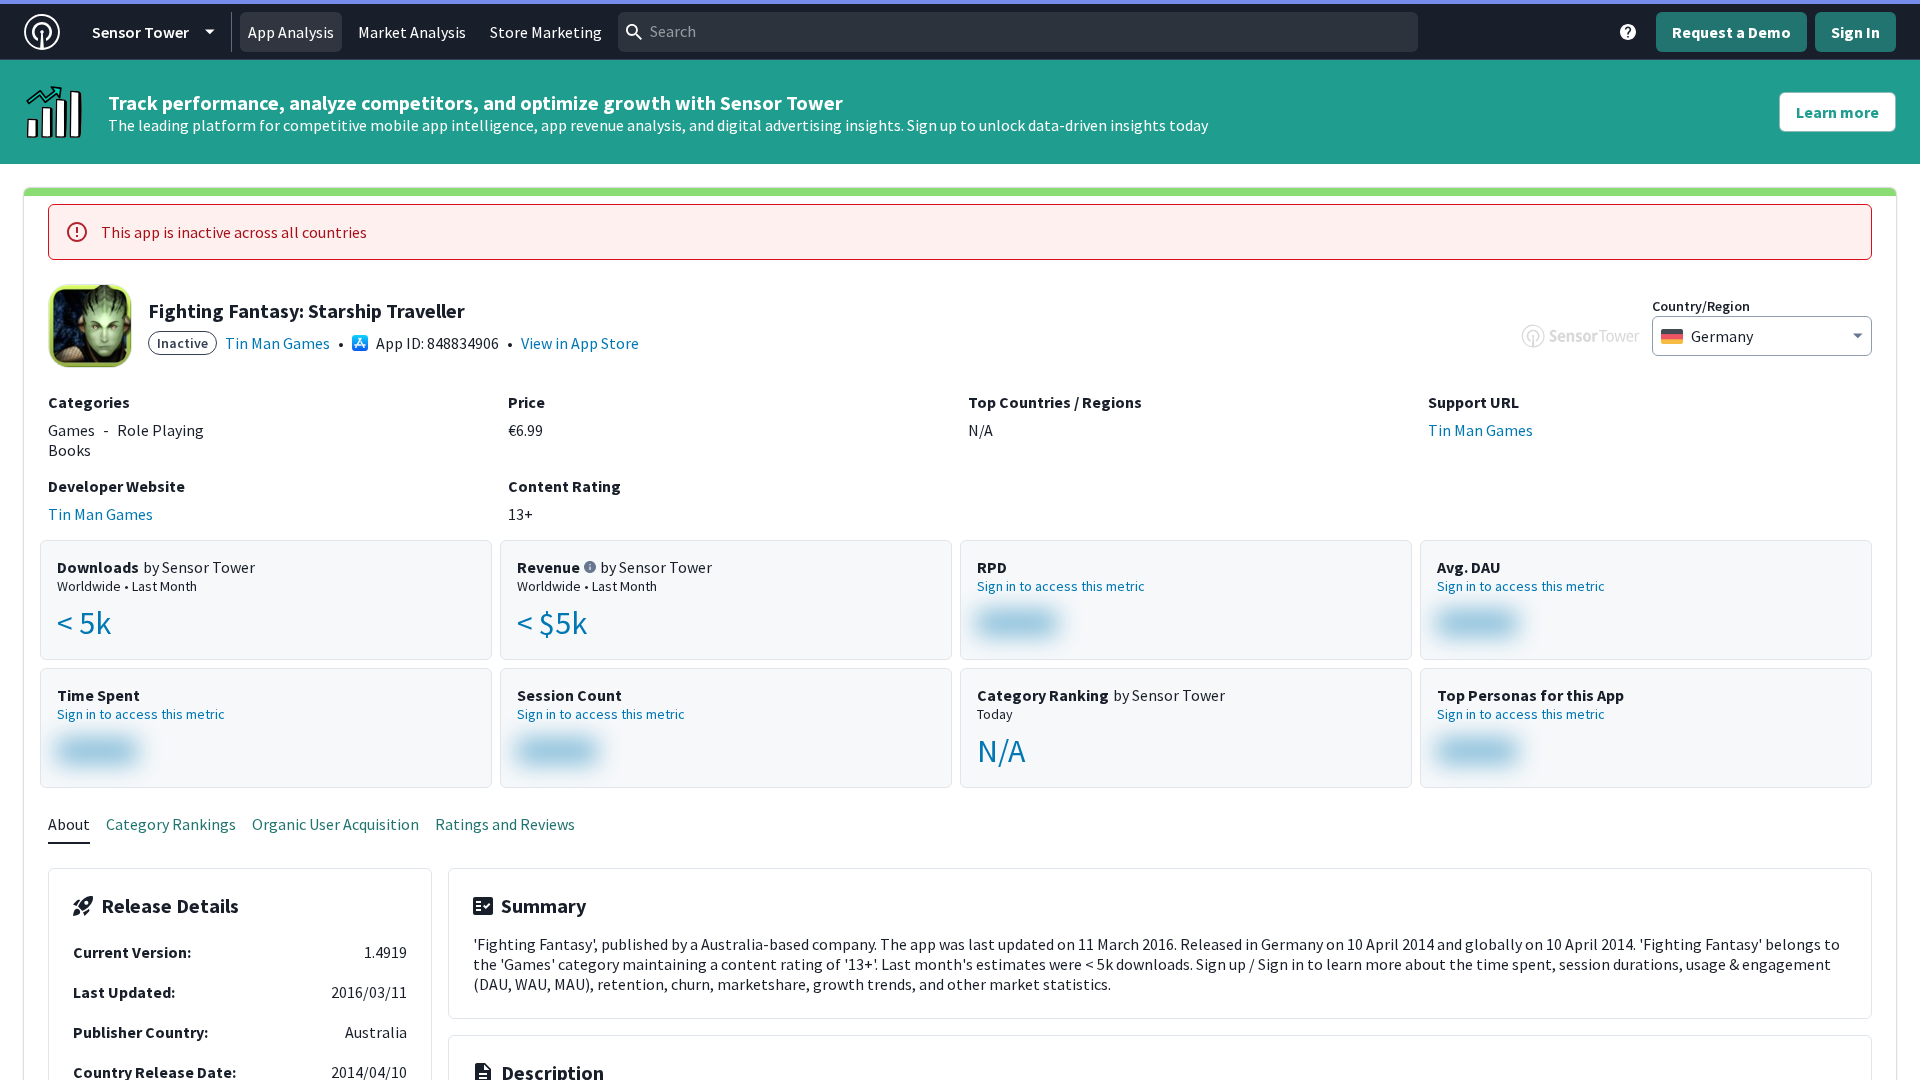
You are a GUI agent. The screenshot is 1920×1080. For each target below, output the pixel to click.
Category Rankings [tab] (171, 824)
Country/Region (1701, 306)
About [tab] (69, 824)
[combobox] (1018, 32)
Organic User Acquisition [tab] (335, 824)
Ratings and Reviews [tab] (505, 824)
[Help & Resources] (1628, 32)
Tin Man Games (277, 343)
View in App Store (580, 343)
